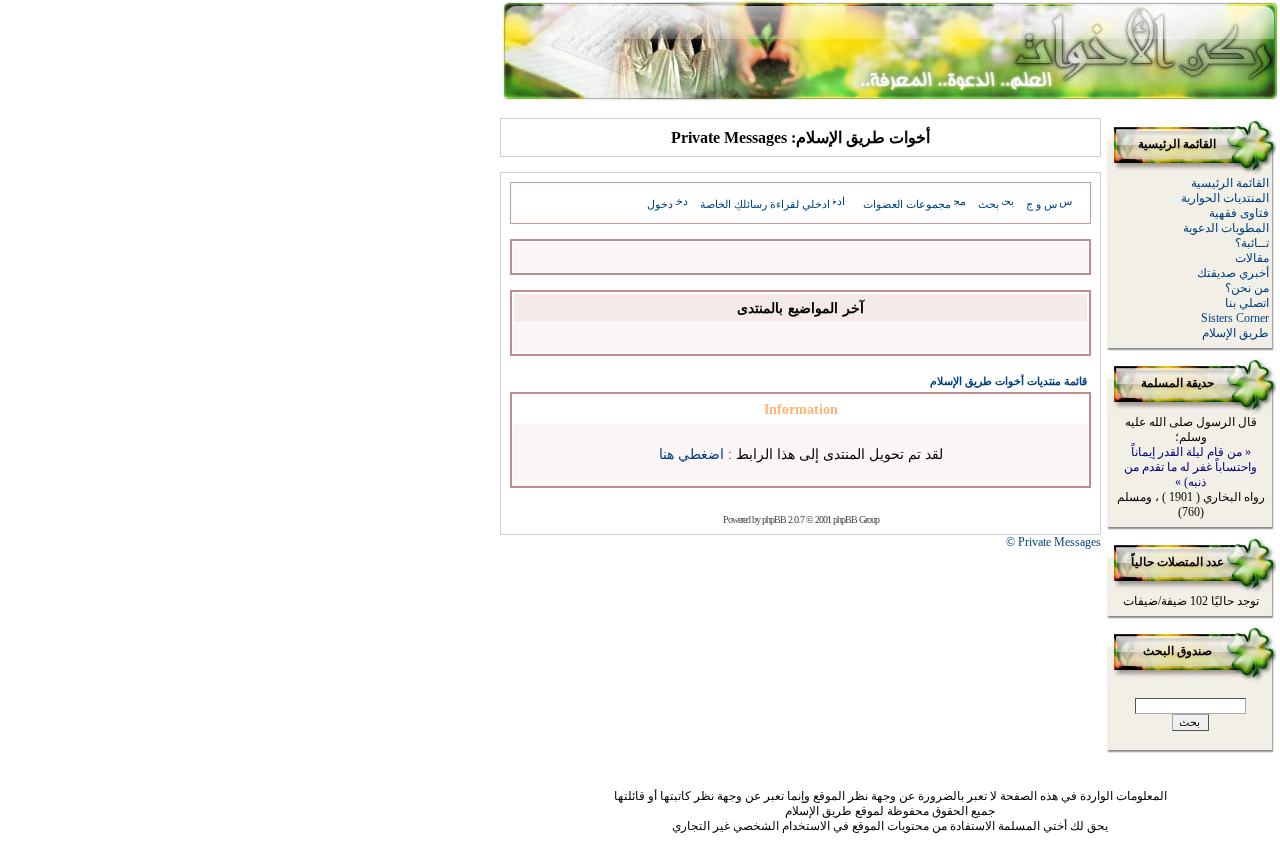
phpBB (774, 519)
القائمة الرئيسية (1230, 183)
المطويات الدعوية (1226, 228)
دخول (660, 204)
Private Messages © (1053, 542)
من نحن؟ (1247, 288)
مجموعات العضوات (907, 204)
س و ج (1041, 204)
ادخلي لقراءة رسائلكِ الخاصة (765, 204)
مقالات (1252, 258)
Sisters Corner (1235, 318)
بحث (988, 204)
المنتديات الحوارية (1225, 198)
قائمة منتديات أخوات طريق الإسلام (1008, 381)
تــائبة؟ (1252, 243)
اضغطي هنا (691, 454)
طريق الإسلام (1235, 333)
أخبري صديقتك (1233, 273)
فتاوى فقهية (1239, 213)
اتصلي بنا (1247, 303)
